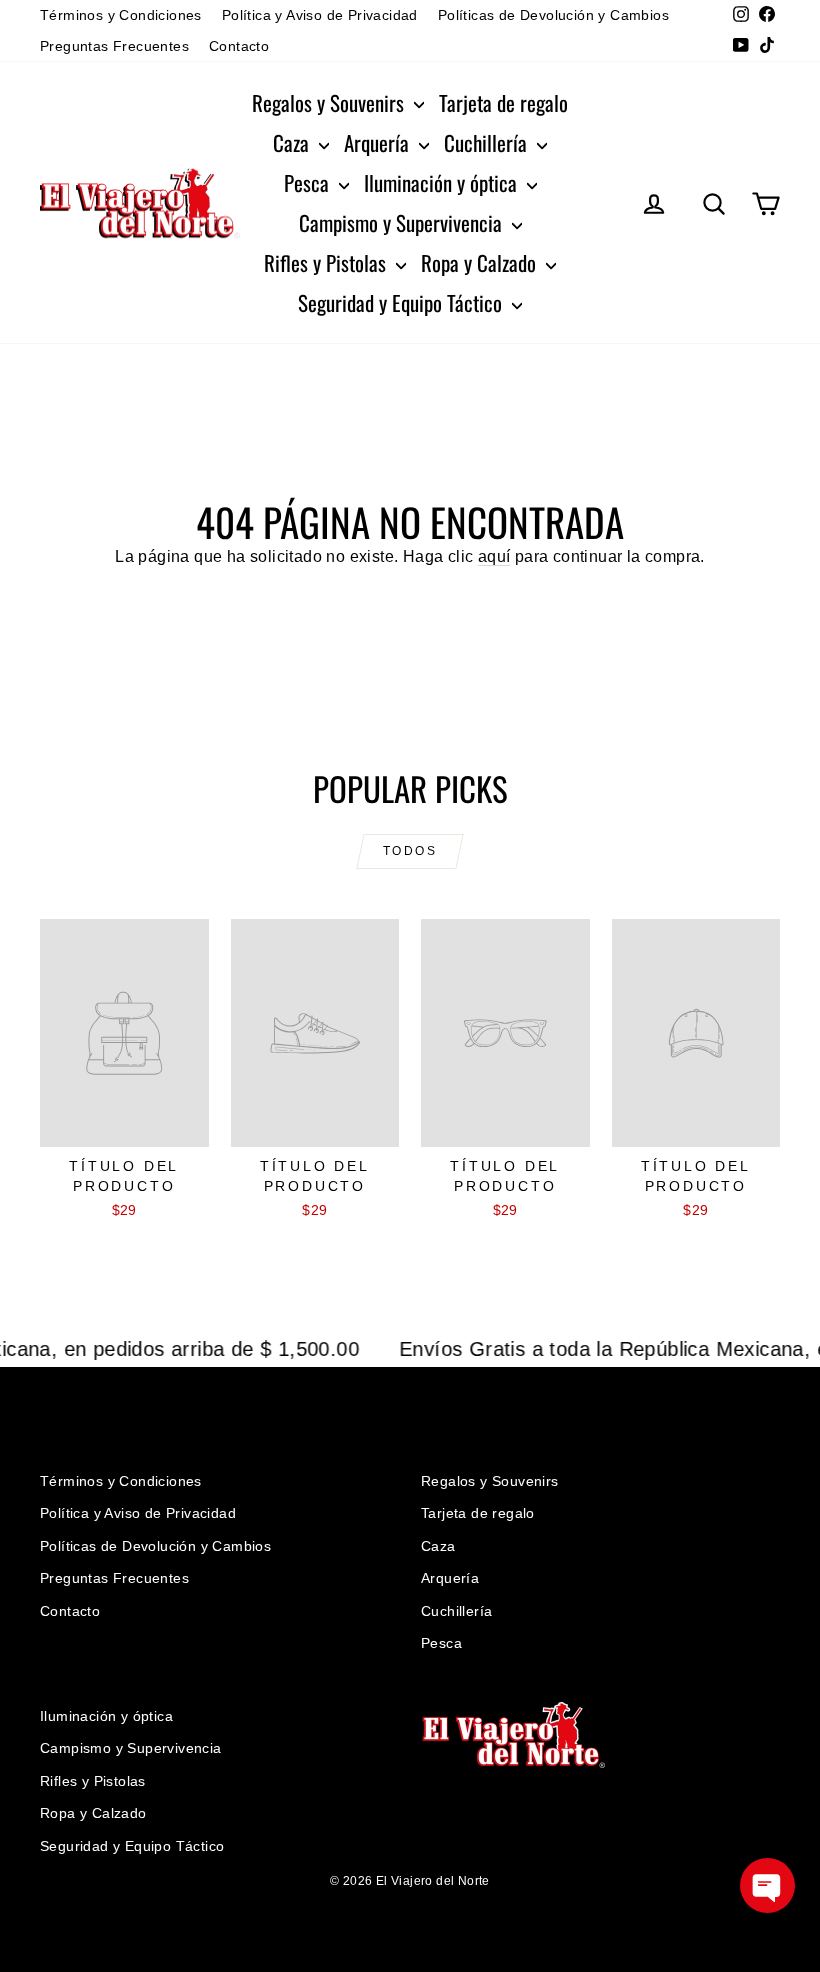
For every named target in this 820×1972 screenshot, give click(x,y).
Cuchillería (488, 142)
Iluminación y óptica (443, 182)
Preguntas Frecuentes (114, 46)
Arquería (379, 142)
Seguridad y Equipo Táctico (402, 302)
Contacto (239, 46)
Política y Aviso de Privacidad (320, 15)
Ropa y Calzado (481, 262)
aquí (494, 556)
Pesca (309, 182)
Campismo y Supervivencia (403, 222)
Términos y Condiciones (121, 15)
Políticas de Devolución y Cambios (553, 15)
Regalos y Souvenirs (330, 102)
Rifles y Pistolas (327, 262)
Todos (410, 851)
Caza (293, 142)
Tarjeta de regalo (503, 102)
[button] (767, 1885)
